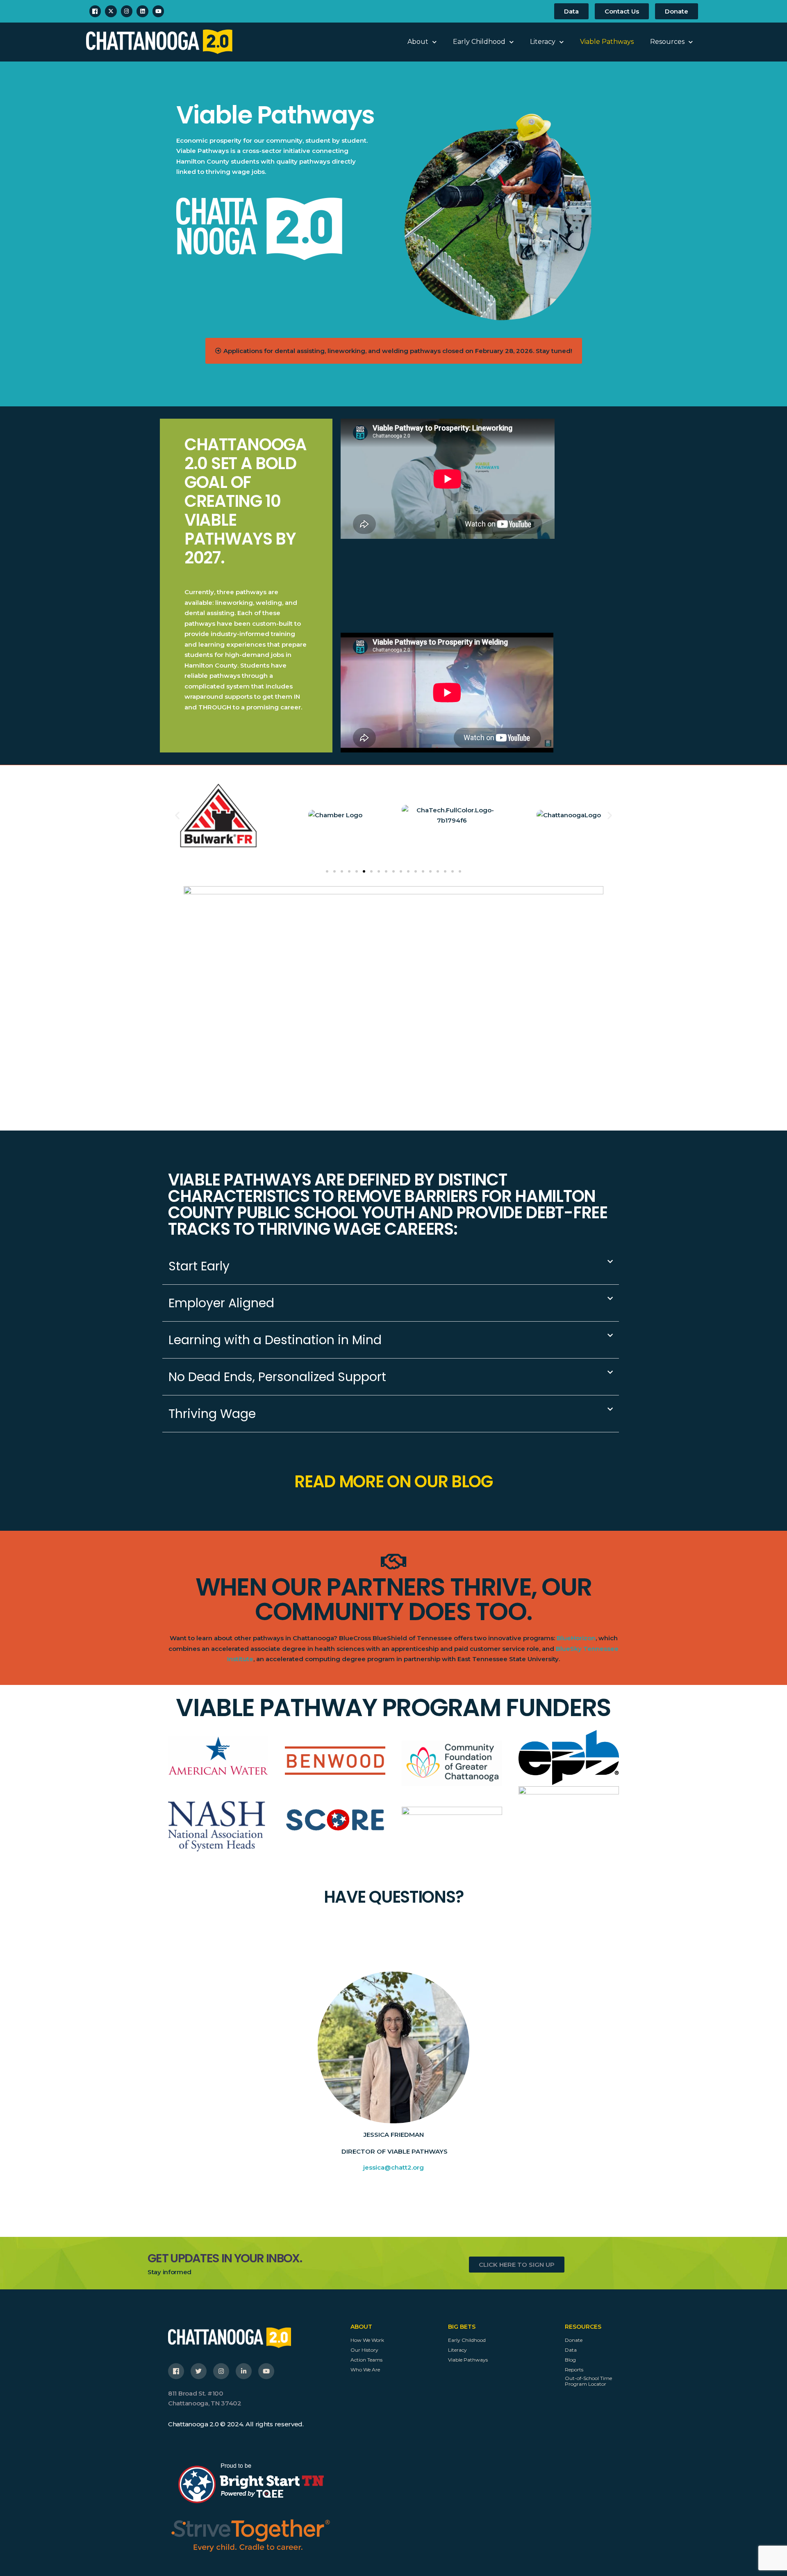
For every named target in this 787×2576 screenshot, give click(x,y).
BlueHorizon (576, 1638)
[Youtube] (158, 11)
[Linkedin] (142, 11)
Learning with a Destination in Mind (275, 1340)
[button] (177, 815)
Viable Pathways (607, 42)
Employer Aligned (221, 1303)
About (418, 42)
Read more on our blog (393, 1482)
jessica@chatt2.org (393, 2167)
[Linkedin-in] (244, 2371)
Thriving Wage (212, 1414)
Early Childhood (479, 42)
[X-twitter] (111, 11)
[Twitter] (199, 2371)
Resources (667, 42)
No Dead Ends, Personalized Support (277, 1377)
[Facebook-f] (176, 2371)
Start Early (199, 1266)
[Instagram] (127, 11)
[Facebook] (95, 11)
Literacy (543, 42)
